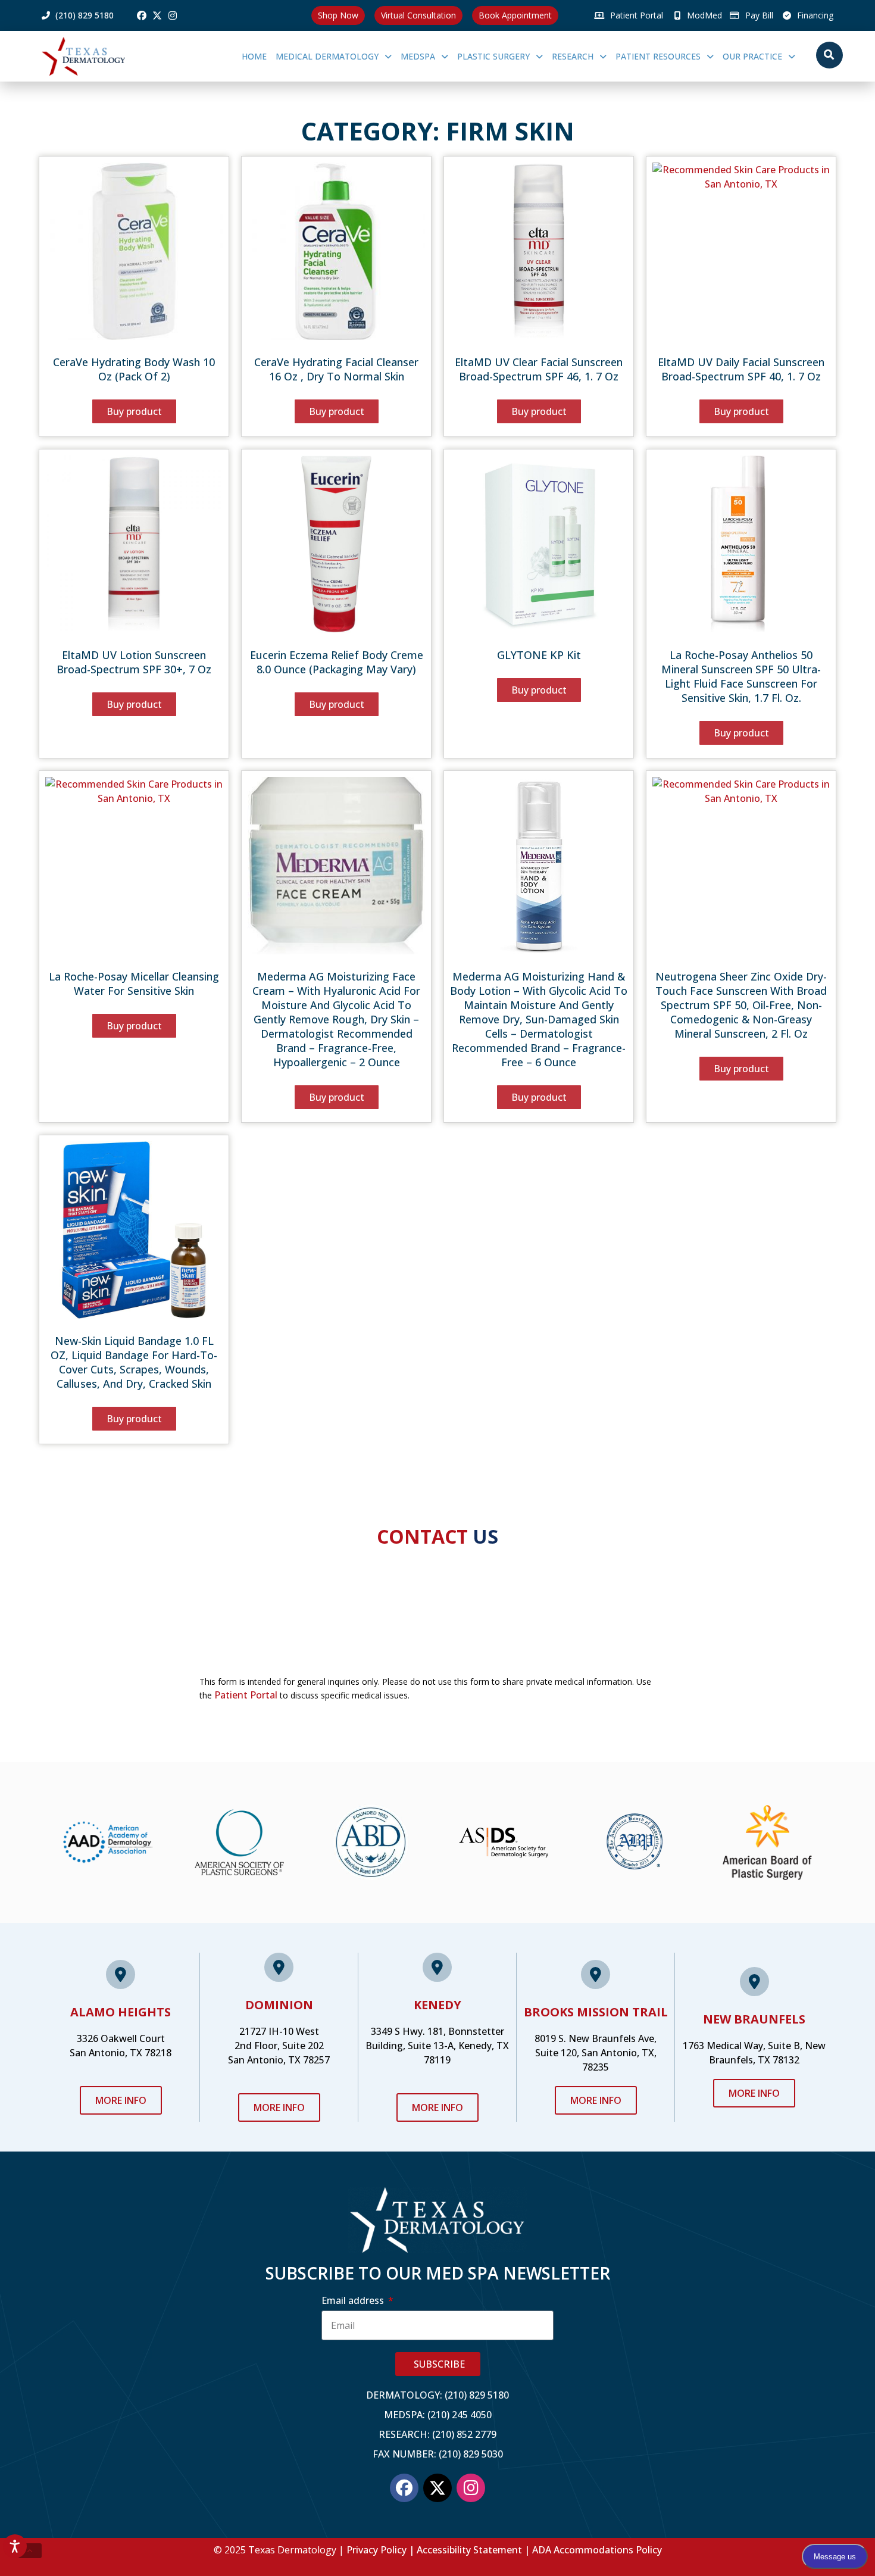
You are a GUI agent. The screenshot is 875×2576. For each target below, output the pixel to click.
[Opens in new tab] (142, 15)
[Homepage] (101, 56)
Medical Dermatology (327, 56)
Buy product (134, 411)
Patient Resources (658, 56)
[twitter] (157, 15)
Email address (354, 2300)
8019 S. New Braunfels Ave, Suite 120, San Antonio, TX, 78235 (596, 2053)
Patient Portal (246, 1695)
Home (254, 56)
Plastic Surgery (493, 56)
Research (573, 56)
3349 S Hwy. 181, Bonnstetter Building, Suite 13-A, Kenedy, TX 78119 (437, 2046)
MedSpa (418, 56)
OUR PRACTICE (752, 56)
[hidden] (30, 2551)
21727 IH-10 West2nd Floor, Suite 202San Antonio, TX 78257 (279, 2046)
